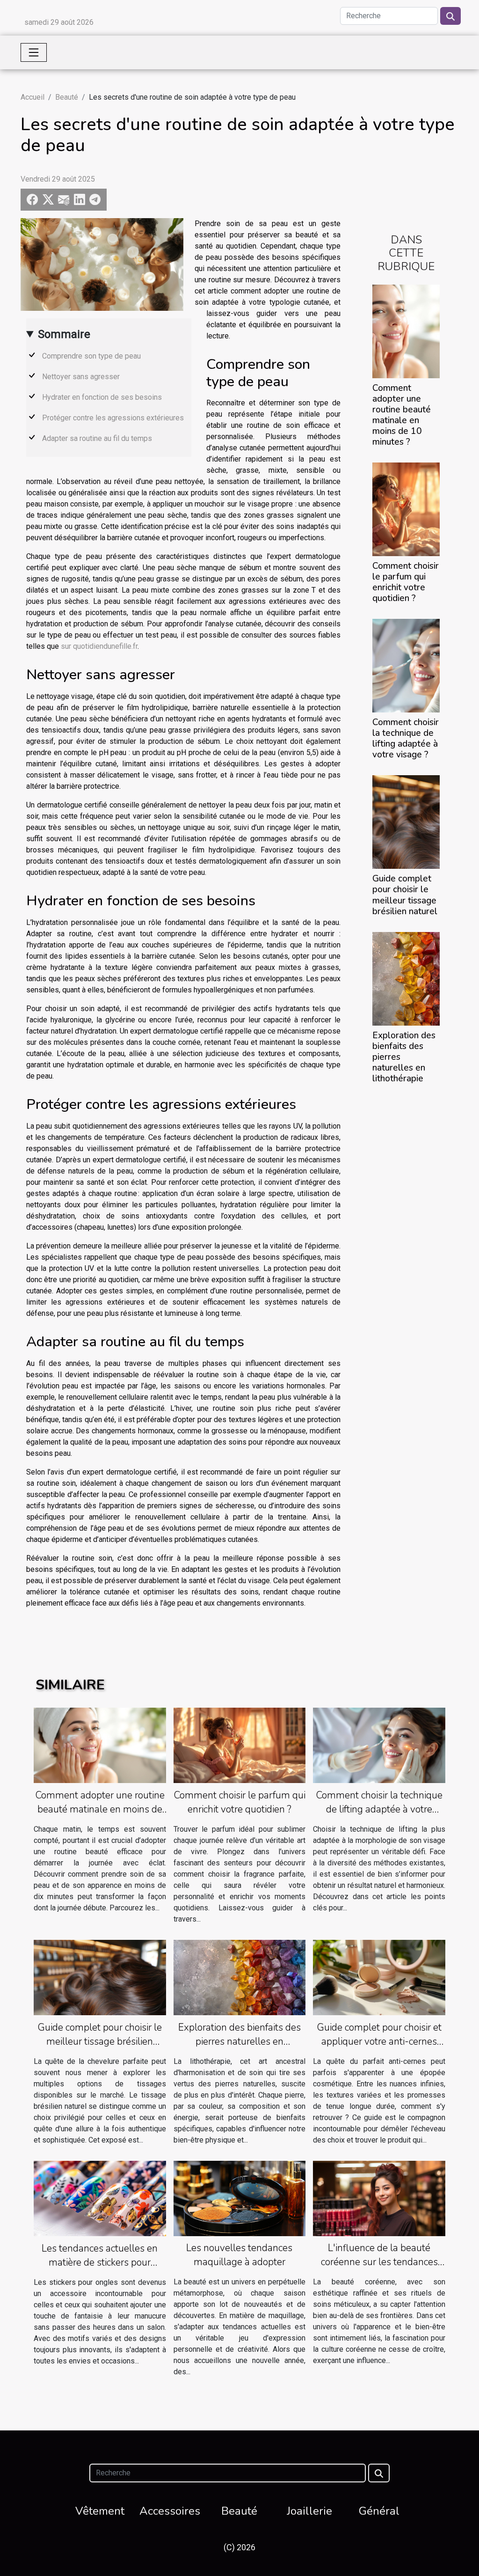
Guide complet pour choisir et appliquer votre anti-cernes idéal (379, 2041)
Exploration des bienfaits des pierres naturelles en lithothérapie (239, 2041)
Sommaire (64, 334)
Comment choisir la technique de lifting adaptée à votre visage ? (406, 738)
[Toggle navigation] (34, 52)
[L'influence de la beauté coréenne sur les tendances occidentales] (379, 2198)
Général (379, 2511)
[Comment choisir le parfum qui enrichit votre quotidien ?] (406, 509)
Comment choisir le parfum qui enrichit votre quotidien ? (406, 582)
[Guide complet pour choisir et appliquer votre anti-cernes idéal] (379, 1977)
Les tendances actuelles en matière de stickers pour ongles (100, 2262)
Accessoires (170, 2511)
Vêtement (100, 2511)
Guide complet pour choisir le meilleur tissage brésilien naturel (405, 895)
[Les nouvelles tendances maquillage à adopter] (240, 2198)
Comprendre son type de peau (91, 356)
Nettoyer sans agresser (81, 377)
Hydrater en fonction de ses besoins (102, 397)
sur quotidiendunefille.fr (99, 646)
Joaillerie (309, 2511)
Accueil (33, 97)
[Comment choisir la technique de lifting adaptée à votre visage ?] (406, 665)
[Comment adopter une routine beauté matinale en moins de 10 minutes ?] (406, 331)
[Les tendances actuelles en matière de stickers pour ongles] (100, 2198)
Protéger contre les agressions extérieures (113, 418)
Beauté (67, 97)
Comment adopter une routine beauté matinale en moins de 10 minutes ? (402, 415)
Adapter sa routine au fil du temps (97, 438)
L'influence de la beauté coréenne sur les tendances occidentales (379, 2262)
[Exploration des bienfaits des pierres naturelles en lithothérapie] (406, 978)
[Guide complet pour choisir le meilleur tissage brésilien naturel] (406, 822)
